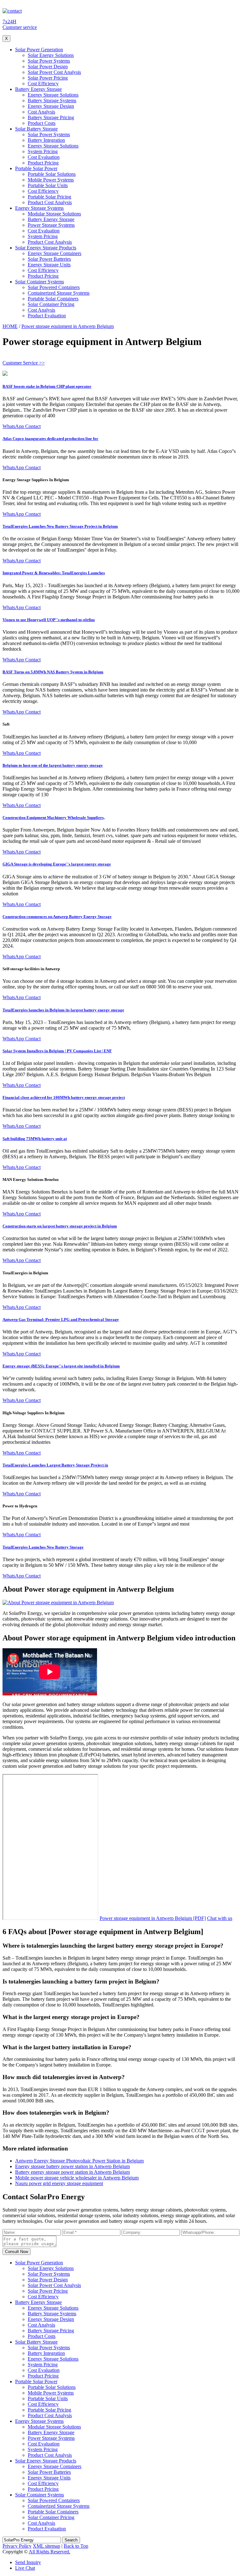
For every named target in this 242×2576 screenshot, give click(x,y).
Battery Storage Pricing (51, 117)
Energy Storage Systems (39, 208)
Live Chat (25, 2568)
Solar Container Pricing (51, 304)
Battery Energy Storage (38, 89)
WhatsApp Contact (22, 426)
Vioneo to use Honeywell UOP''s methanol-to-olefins (49, 620)
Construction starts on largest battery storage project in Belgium (60, 1226)
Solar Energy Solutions (51, 55)
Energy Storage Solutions (53, 95)
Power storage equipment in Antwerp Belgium (68, 326)
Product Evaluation (47, 316)
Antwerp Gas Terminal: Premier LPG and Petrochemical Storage (61, 1319)
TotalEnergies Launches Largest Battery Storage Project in (55, 1465)
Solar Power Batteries (49, 259)
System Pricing (43, 151)
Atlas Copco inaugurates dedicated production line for (50, 439)
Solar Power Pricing (48, 78)
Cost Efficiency (43, 83)
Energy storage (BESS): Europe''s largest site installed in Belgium (61, 1366)
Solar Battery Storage (36, 129)
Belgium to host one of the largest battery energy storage (53, 765)
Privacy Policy (17, 2546)
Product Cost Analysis (50, 202)
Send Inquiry (28, 2562)
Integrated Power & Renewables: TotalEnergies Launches (54, 573)
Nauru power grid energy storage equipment (59, 2183)
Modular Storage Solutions (54, 214)
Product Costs (42, 123)
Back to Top (76, 2546)
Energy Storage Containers (55, 253)
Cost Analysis (41, 112)
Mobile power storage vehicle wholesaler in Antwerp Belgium (77, 2178)
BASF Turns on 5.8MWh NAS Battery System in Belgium (53, 672)
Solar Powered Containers (54, 287)
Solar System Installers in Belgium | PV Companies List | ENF (57, 1051)
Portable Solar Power (36, 168)
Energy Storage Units (49, 265)
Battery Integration (46, 140)
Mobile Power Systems (51, 180)
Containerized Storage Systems (59, 293)
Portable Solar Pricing (49, 197)
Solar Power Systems (49, 61)
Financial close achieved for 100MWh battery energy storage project (64, 1097)
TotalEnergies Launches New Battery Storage (43, 1547)
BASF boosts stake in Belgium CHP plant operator (47, 386)
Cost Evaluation (44, 157)
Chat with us (220, 1918)
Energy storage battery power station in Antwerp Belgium (72, 2166)
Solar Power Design (48, 67)
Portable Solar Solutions (52, 174)
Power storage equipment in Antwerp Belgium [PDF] (153, 1918)
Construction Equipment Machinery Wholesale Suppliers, (54, 818)
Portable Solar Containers (53, 299)
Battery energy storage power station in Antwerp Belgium (72, 2172)
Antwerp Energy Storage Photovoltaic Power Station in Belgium (79, 2161)
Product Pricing (43, 163)
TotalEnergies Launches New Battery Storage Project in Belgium (60, 526)
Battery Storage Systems (52, 100)
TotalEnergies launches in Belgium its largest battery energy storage (63, 1010)
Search (71, 2540)
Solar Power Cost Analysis (54, 72)
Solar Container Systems (40, 282)
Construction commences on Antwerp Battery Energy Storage (57, 917)
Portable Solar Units (48, 185)
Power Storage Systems (51, 225)
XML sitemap (46, 2546)
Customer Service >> (24, 363)
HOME (10, 326)
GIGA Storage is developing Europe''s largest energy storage (57, 864)
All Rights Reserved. (49, 2552)
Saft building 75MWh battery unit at (35, 1139)
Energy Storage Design (51, 106)
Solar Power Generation (39, 50)
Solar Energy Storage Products (46, 248)
